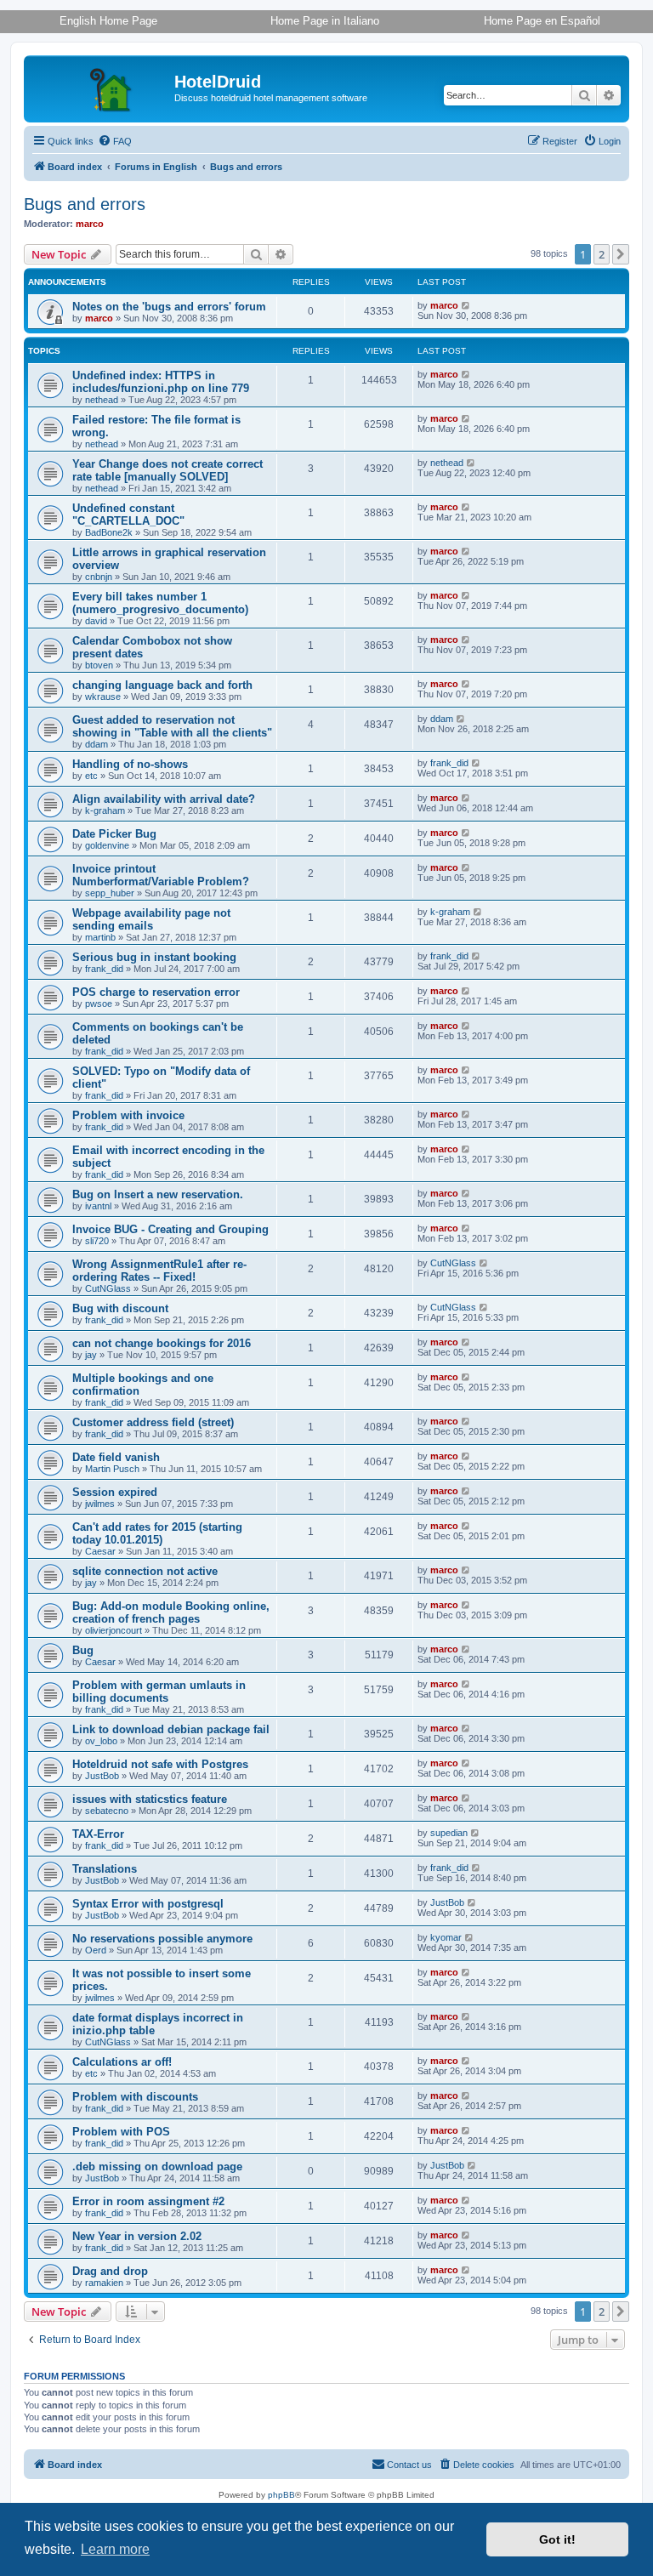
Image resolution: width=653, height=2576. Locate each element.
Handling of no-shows (130, 764)
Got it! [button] (557, 2539)
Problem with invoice (128, 1115)
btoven (99, 665)
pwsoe (99, 1004)
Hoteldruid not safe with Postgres (160, 1764)
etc (91, 776)
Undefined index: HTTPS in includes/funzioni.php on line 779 (161, 382)
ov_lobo (101, 1741)
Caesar (100, 1551)
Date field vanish (116, 1457)
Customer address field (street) (153, 1422)
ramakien (104, 2283)
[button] (621, 254)
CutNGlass (108, 1288)
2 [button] (602, 254)
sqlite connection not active (145, 1571)
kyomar (446, 1937)
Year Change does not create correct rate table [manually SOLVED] (168, 470)
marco (90, 224)
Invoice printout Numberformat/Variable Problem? (161, 875)
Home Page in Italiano (325, 21)
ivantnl (98, 1206)
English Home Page (108, 21)
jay (91, 1355)
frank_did (449, 763)
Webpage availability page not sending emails (151, 919)
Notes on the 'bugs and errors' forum (169, 307)
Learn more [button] (115, 2549)
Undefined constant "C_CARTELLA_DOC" (128, 515)
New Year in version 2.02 (137, 2236)
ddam (97, 744)
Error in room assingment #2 (148, 2201)
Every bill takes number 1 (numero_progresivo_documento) (160, 603)
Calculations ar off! (122, 2062)
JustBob (102, 1776)
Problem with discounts (135, 2097)
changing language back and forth (162, 685)
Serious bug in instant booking (154, 957)
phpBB (281, 2495)
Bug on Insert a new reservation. (158, 1194)
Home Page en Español (542, 21)
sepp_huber (110, 893)
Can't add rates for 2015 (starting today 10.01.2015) (157, 1533)
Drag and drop (110, 2271)
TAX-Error (98, 1834)
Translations (105, 1869)
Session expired (115, 1492)
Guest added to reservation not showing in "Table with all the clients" (172, 726)
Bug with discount (120, 1308)
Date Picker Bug (114, 834)
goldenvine (107, 845)
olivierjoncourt (114, 1630)
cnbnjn (99, 577)
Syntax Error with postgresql (148, 1904)
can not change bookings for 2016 (162, 1343)
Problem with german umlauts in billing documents (159, 1692)
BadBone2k (109, 532)
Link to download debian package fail (171, 1729)
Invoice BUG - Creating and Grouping (170, 1229)
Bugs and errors (85, 204)
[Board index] (101, 87)
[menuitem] (115, 141)
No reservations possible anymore (162, 1939)
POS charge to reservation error (156, 992)
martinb (100, 937)
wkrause (103, 697)
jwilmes (100, 1504)
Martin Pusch (112, 1469)
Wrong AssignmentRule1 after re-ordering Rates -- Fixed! (159, 1271)
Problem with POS (121, 2132)
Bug (83, 1650)
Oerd (96, 1950)
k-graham (105, 810)
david (96, 621)
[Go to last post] (466, 305)
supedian (449, 1833)
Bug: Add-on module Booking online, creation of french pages (171, 1612)
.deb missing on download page (157, 2167)
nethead (102, 400)
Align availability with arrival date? (164, 799)
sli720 (97, 1241)
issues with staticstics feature (150, 1799)
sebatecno (107, 1811)
